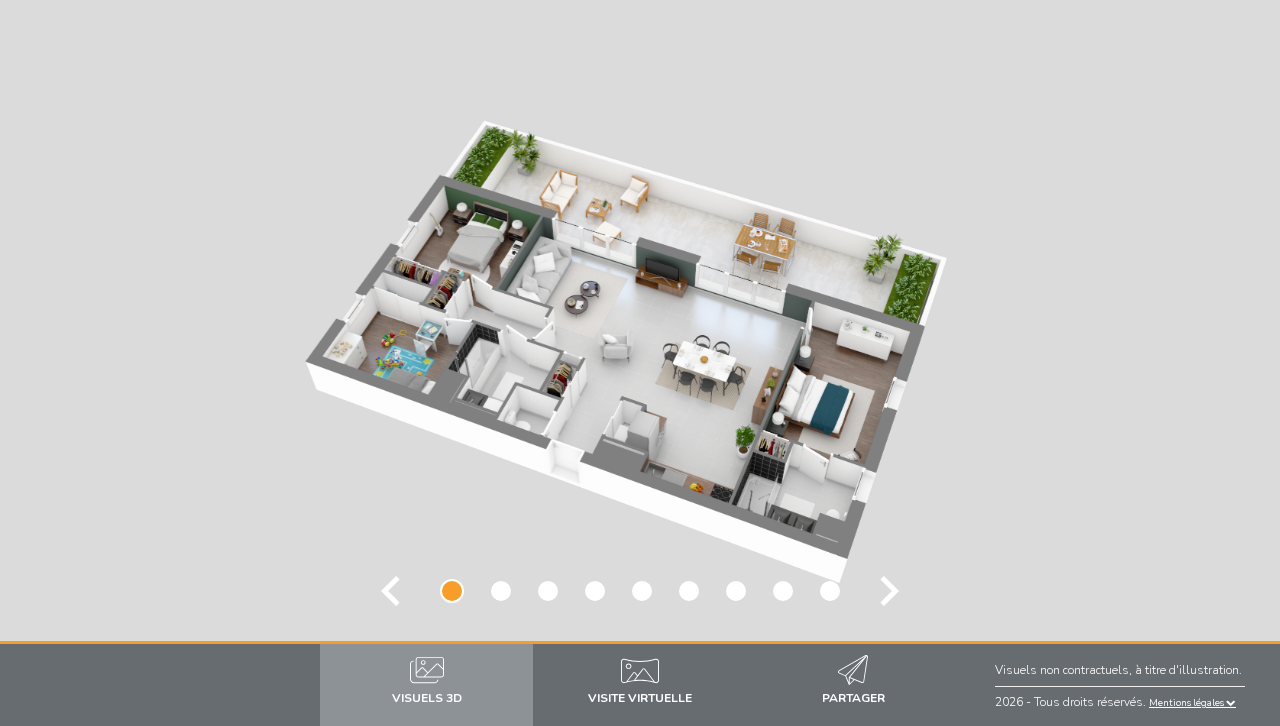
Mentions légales (1187, 702)
